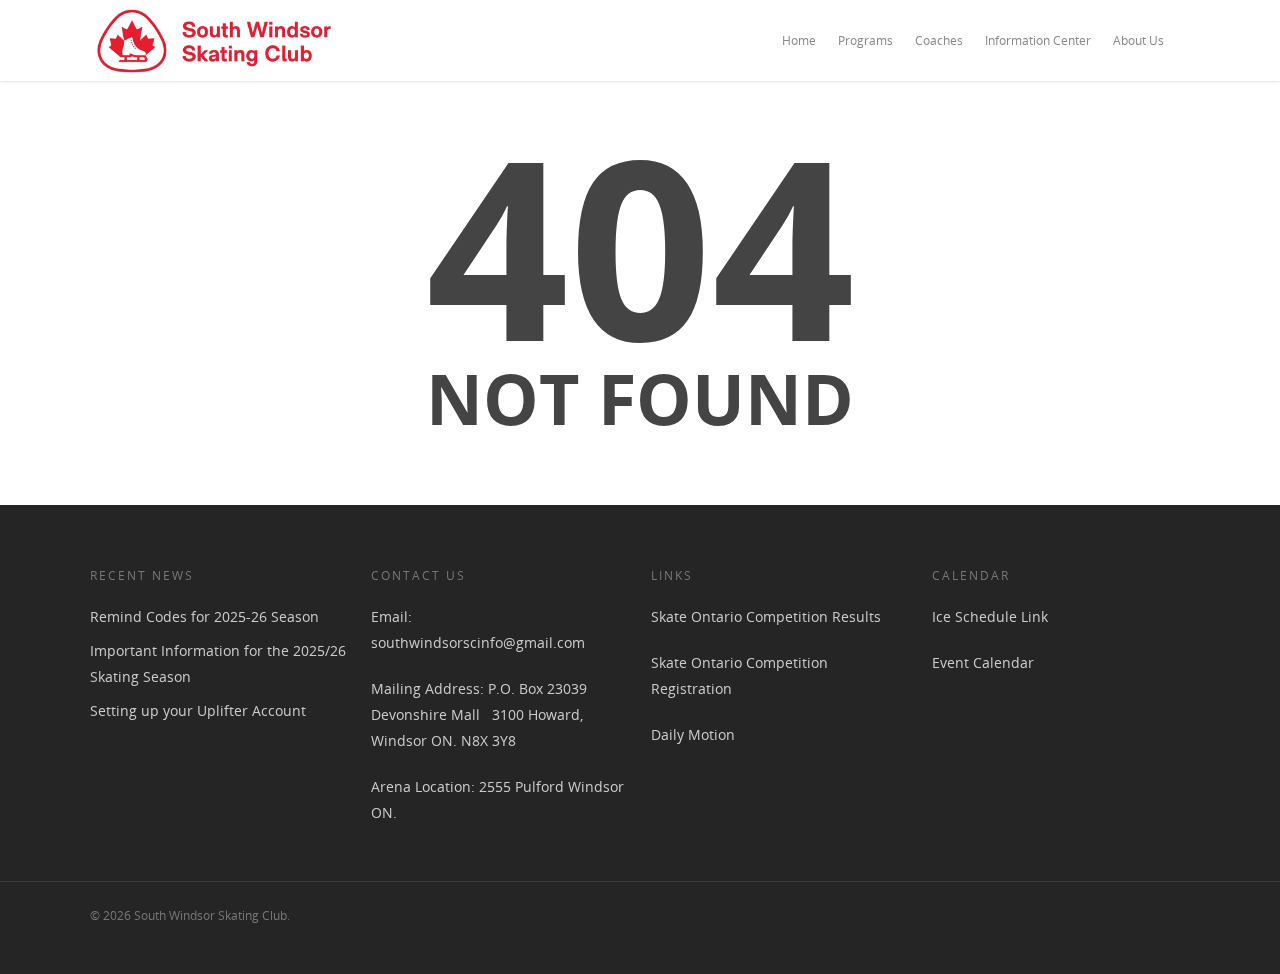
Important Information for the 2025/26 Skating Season (218, 663)
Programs (865, 40)
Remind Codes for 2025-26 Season (204, 616)
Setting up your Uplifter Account (198, 710)
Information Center (1038, 40)
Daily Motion (693, 734)
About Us (1138, 40)
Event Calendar (983, 662)
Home (799, 40)
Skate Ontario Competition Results (766, 616)
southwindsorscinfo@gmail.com (478, 642)
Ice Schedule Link (990, 616)
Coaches (939, 40)
